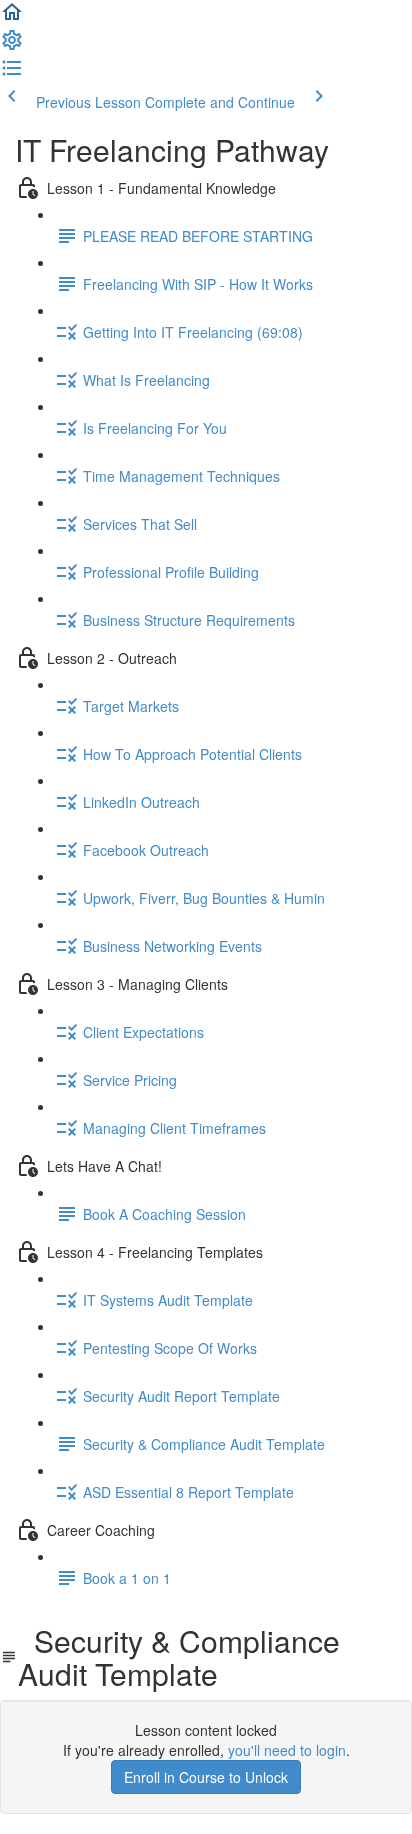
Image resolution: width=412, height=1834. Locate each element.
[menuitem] (12, 46)
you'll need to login (287, 1750)
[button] (12, 18)
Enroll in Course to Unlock (206, 1777)
